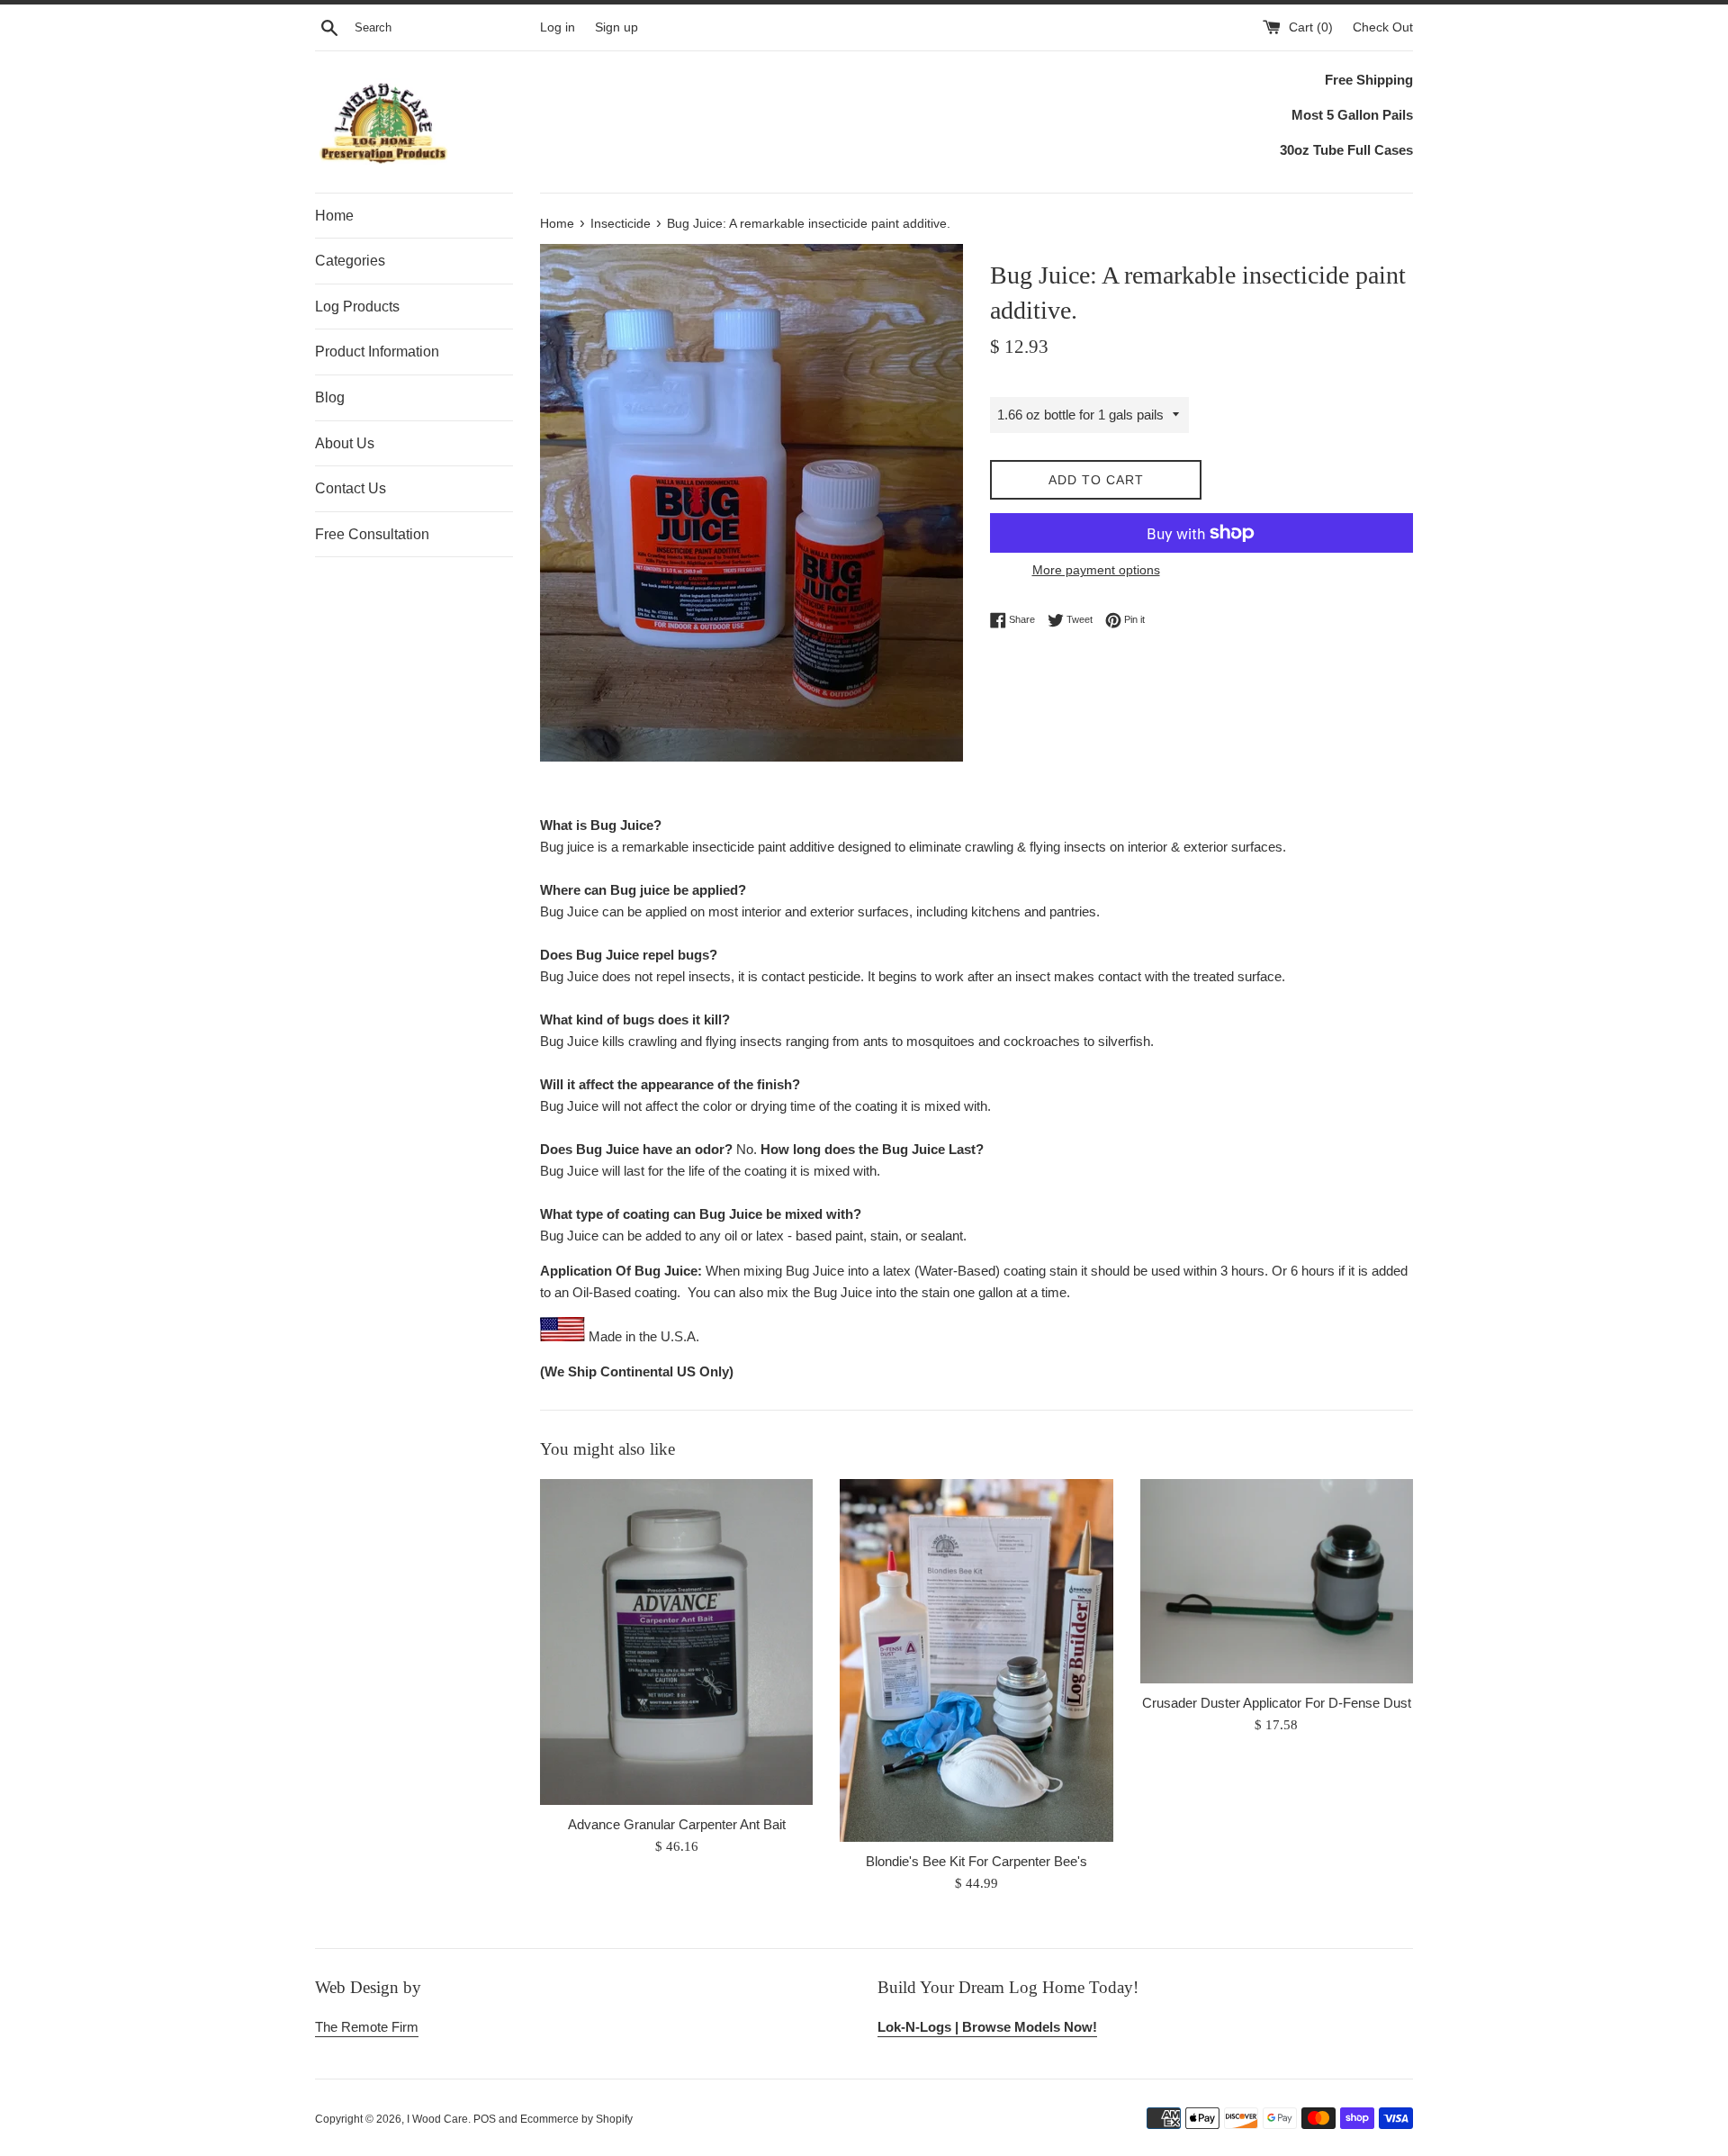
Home (334, 216)
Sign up (616, 27)
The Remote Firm (367, 2027)
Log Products (357, 307)
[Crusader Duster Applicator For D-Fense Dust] (1277, 1581)
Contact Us (351, 488)
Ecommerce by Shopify (576, 2119)
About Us (345, 443)
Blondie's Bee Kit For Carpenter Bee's (976, 1861)
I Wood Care (437, 2119)
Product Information (377, 352)
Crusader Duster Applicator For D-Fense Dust (1277, 1703)
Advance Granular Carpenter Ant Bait (677, 1824)
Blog (330, 397)
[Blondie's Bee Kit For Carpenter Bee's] (976, 1660)
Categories (350, 261)
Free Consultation (372, 534)
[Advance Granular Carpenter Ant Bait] (676, 1642)
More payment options (1096, 570)
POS (485, 2119)
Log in (558, 27)
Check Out (1383, 27)
